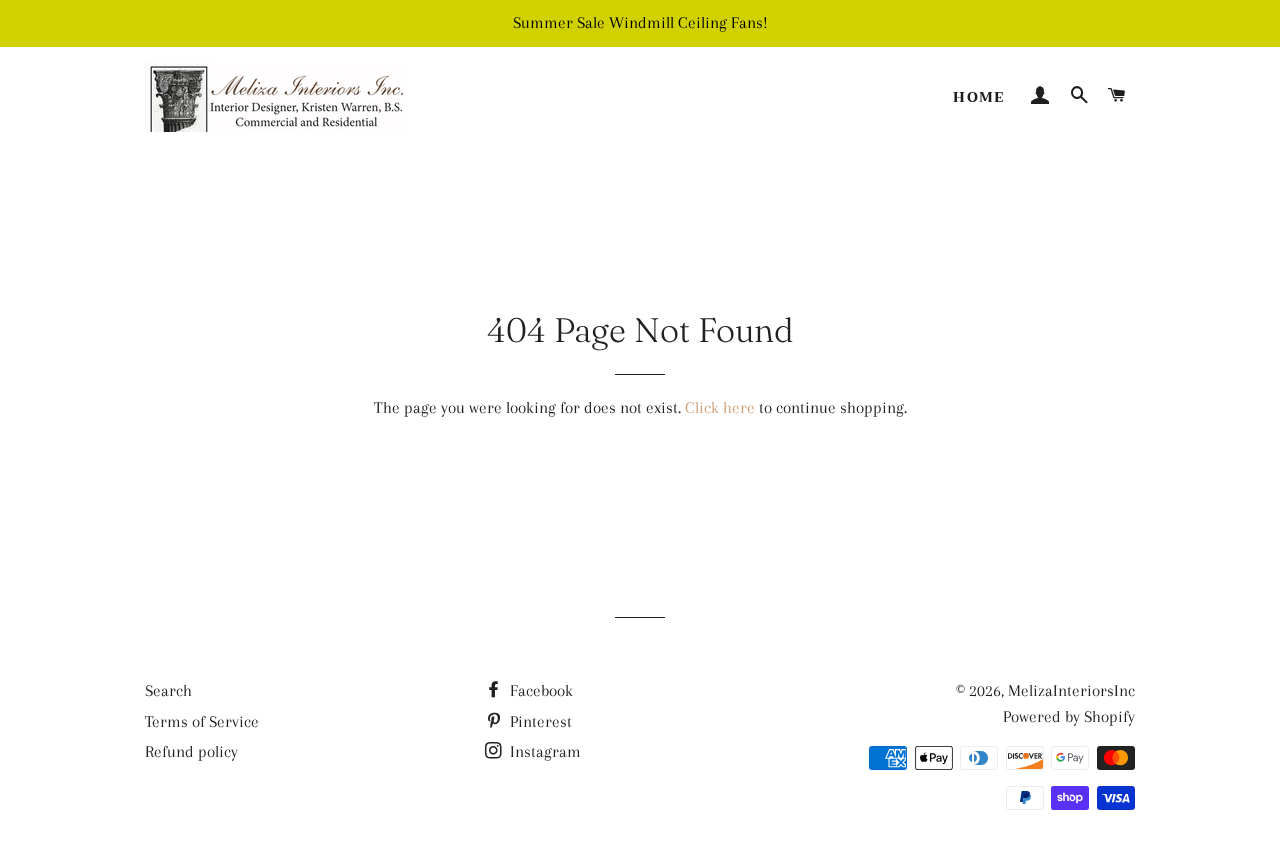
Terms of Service (202, 721)
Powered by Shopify (1069, 716)
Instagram (543, 751)
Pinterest (539, 721)
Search (168, 690)
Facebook (539, 690)
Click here (720, 407)
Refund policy (191, 751)
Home (979, 97)
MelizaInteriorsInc (1071, 690)
